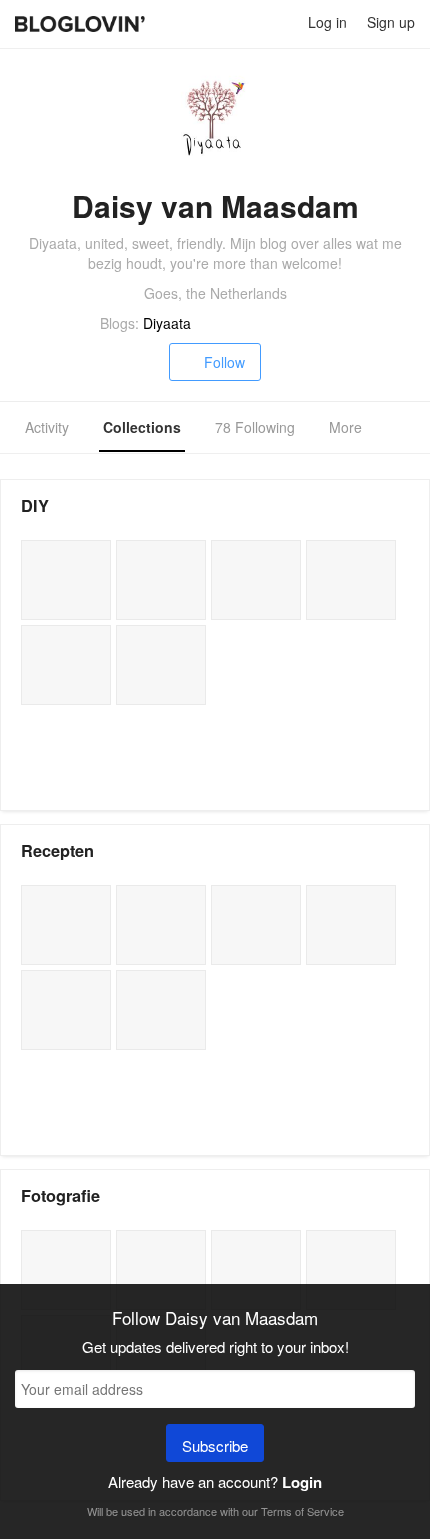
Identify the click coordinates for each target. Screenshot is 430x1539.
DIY (35, 505)
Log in (327, 22)
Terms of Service (302, 1511)
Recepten (57, 850)
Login (302, 1482)
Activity (47, 427)
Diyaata (167, 323)
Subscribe (215, 1445)
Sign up (391, 22)
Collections (142, 427)
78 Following (255, 427)
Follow (224, 362)
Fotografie (60, 1195)
